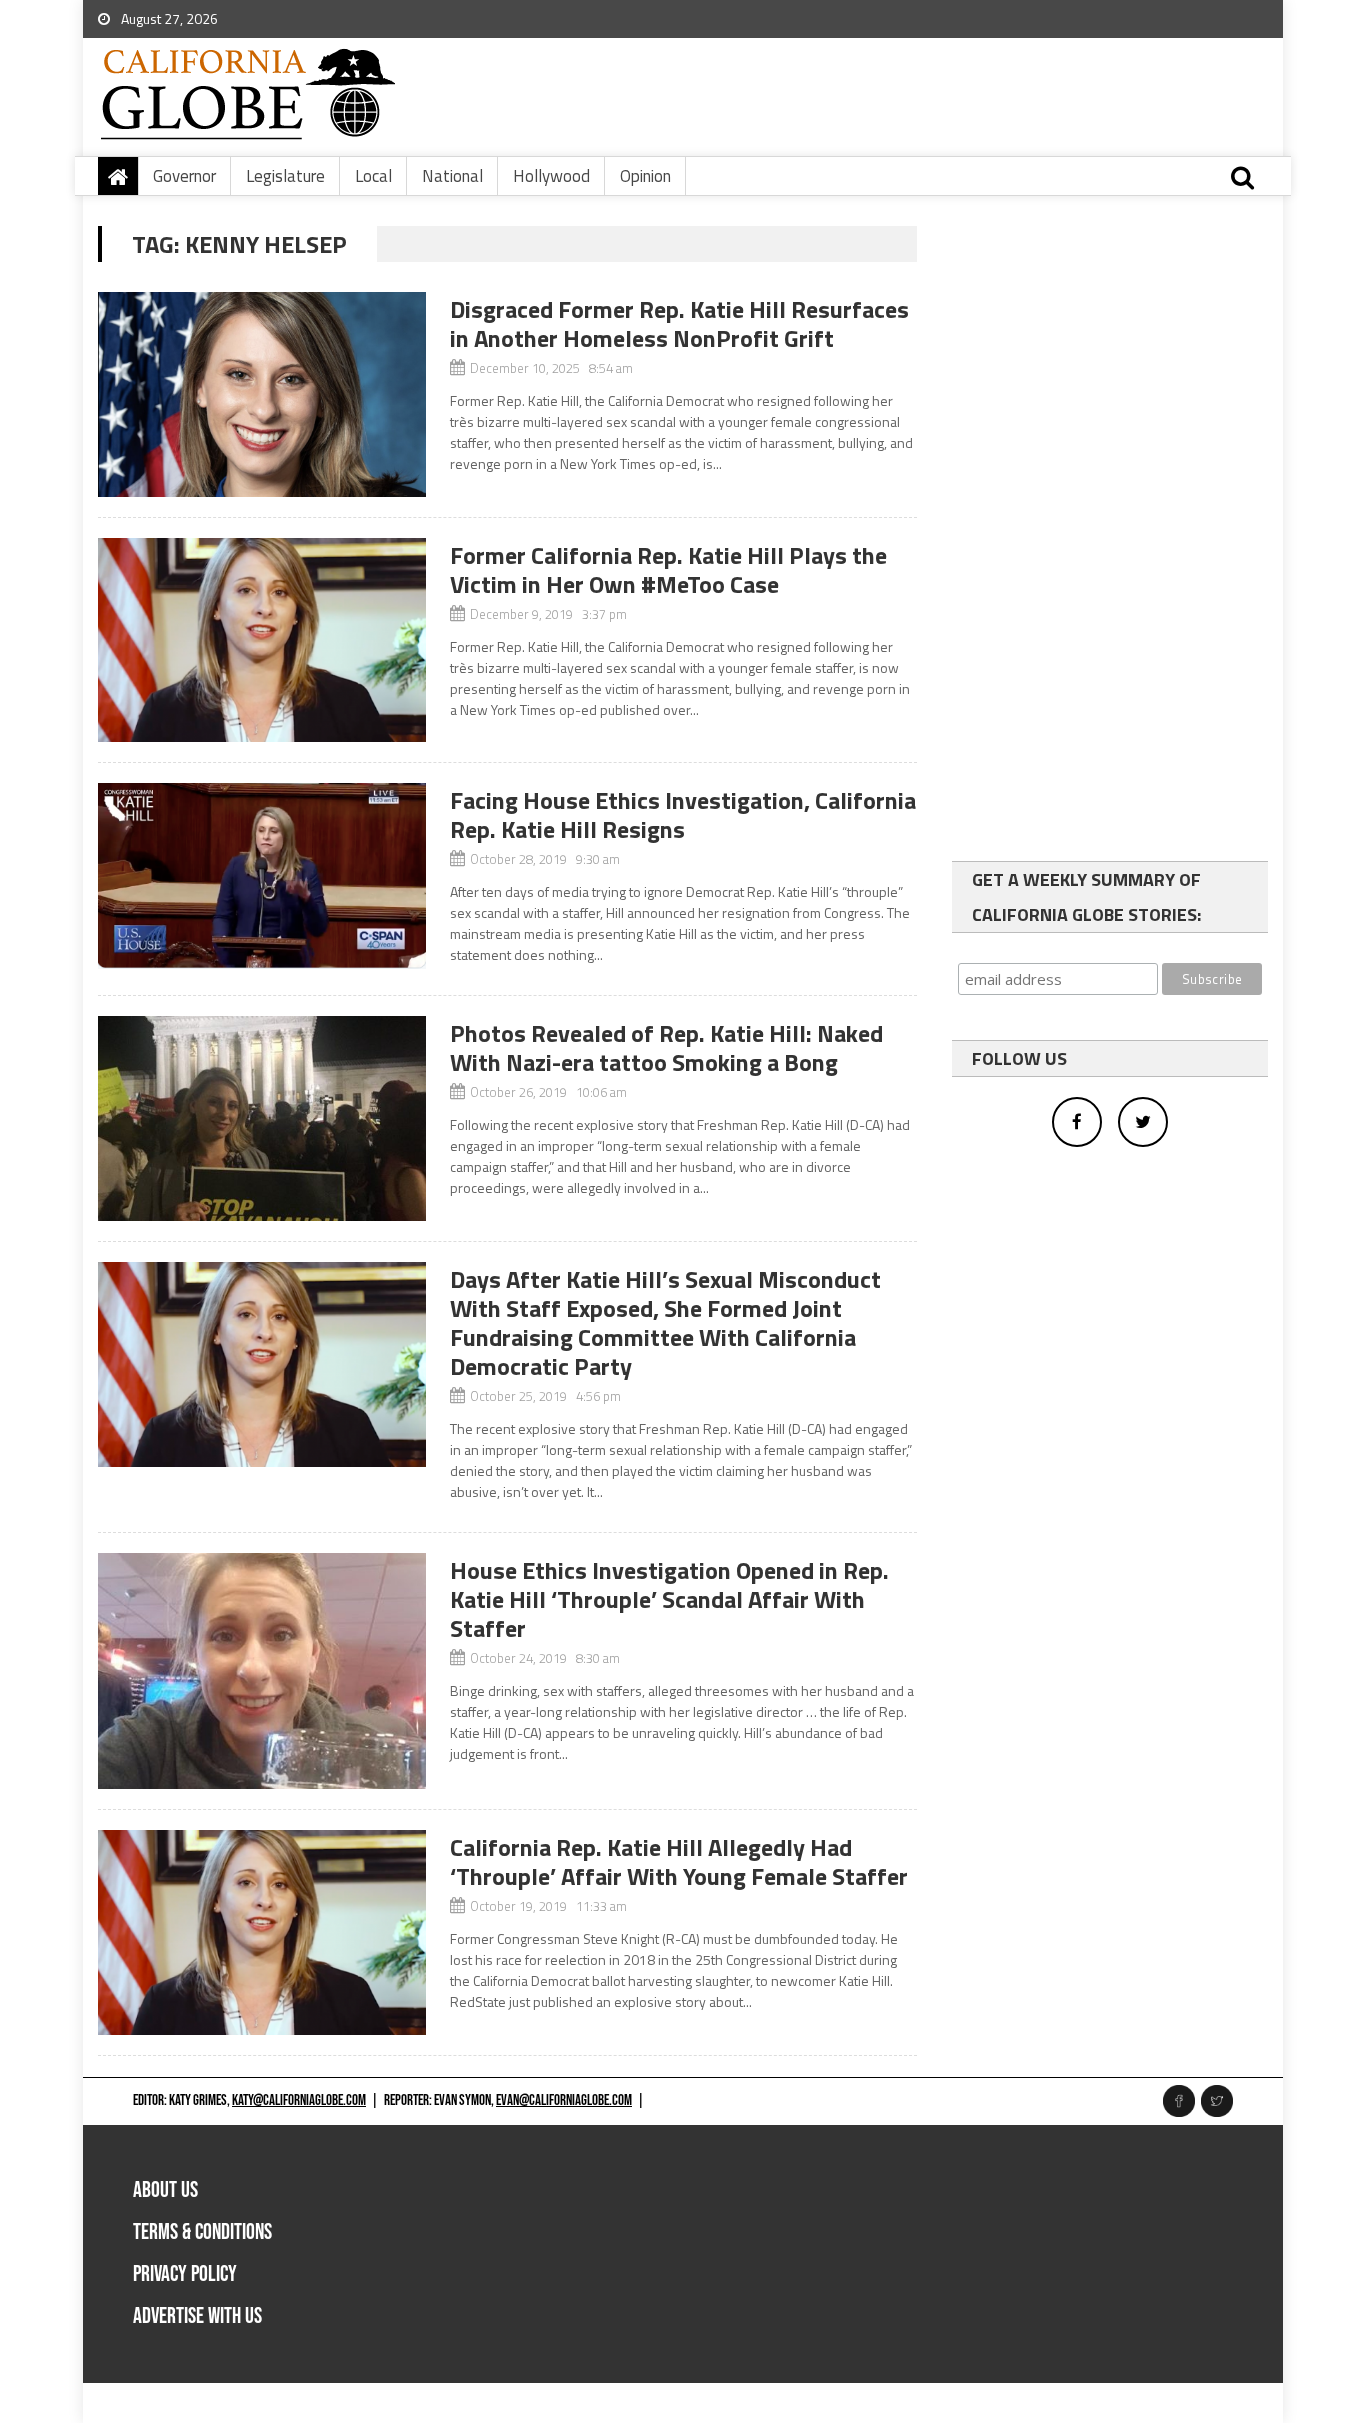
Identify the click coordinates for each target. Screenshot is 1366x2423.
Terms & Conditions (202, 2232)
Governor (184, 176)
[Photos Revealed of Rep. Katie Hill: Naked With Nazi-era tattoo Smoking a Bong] (262, 1118)
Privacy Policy (185, 2274)
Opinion (645, 176)
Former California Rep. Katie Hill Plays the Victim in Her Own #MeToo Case (668, 569)
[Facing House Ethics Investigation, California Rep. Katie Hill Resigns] (262, 876)
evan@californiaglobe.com (564, 2100)
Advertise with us (197, 2316)
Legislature (285, 176)
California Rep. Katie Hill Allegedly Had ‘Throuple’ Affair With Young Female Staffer (679, 1861)
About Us (165, 2190)
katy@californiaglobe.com (299, 2100)
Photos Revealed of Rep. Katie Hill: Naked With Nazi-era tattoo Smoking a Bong (666, 1047)
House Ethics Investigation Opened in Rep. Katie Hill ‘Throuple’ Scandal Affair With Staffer (669, 1599)
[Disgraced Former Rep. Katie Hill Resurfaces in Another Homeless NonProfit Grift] (262, 394)
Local (373, 176)
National (452, 176)
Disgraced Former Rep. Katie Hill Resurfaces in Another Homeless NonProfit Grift (679, 323)
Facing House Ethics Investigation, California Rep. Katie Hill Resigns (683, 814)
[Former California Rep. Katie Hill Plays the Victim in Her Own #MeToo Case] (262, 640)
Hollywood (551, 176)
